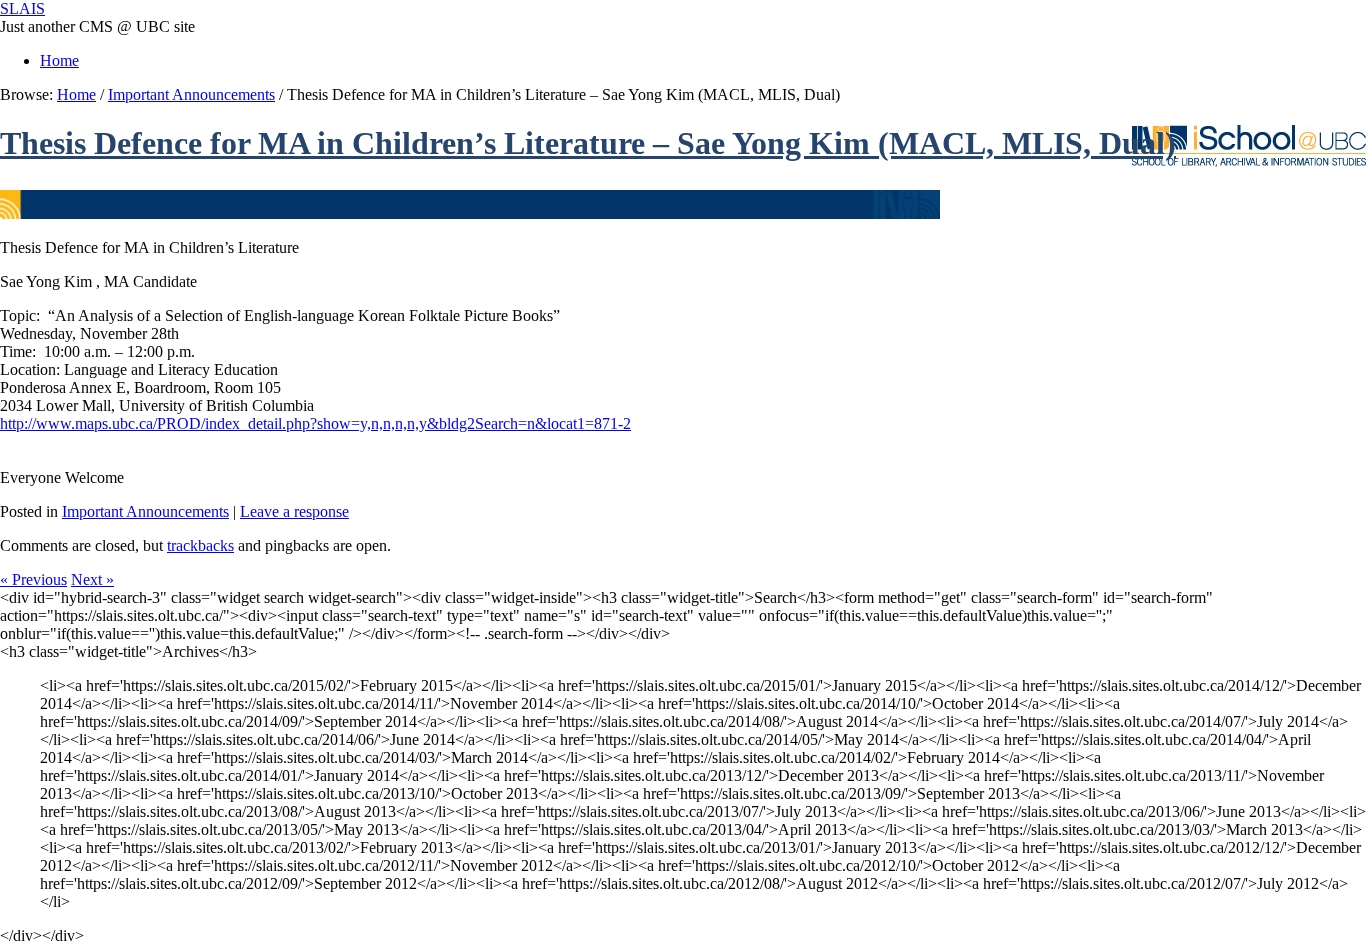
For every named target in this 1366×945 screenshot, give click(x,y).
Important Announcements (191, 94)
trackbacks (200, 545)
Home (59, 60)
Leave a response (294, 511)
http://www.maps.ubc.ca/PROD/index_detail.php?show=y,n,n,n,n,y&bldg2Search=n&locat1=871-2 (315, 423)
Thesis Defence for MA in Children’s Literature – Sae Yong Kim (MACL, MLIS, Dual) (588, 143)
